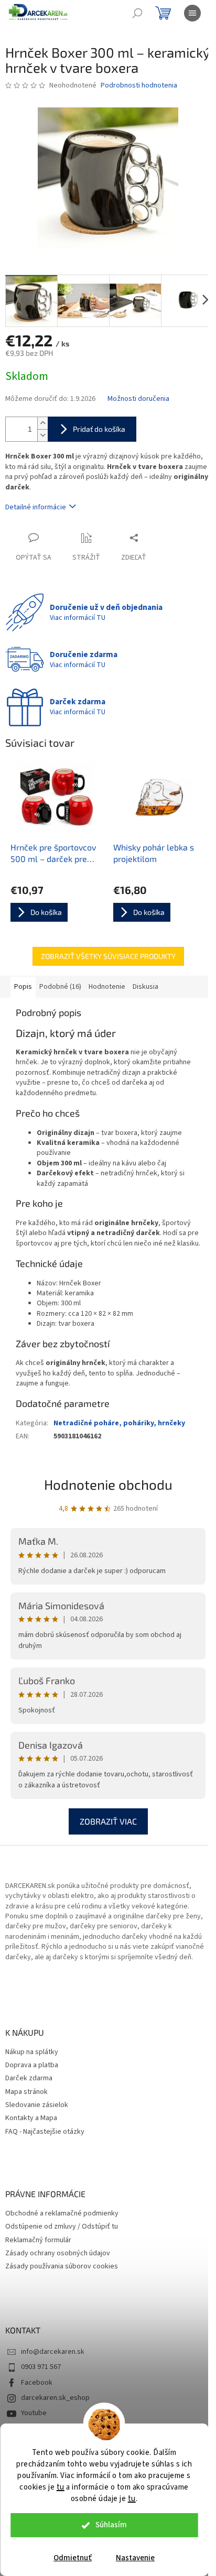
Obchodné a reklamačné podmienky (62, 2214)
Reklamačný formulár (38, 2240)
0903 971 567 (41, 2367)
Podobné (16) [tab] (60, 987)
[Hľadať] (137, 13)
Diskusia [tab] (145, 987)
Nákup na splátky (32, 2052)
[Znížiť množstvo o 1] (42, 435)
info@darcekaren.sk (53, 2352)
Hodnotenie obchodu (108, 1484)
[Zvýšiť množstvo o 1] (42, 423)
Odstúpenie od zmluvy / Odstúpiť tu (62, 2227)
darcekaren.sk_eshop (55, 2398)
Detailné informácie (36, 507)
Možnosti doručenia (138, 399)
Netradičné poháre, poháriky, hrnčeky (119, 1423)
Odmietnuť (73, 2558)
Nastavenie (135, 2558)
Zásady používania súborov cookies (62, 2267)
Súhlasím (111, 2525)
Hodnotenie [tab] (107, 987)
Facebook (37, 2383)
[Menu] (192, 13)
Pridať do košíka (99, 429)
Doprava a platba (32, 2065)
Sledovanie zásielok (37, 2105)
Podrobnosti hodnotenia (139, 86)
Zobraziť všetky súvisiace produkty (108, 956)
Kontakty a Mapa (31, 2118)
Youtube (34, 2413)
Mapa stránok (26, 2092)
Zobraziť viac (108, 1821)
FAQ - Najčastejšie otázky (45, 2132)
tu (61, 2487)
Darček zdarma (29, 2078)
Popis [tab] (23, 987)
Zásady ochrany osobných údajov (58, 2253)
